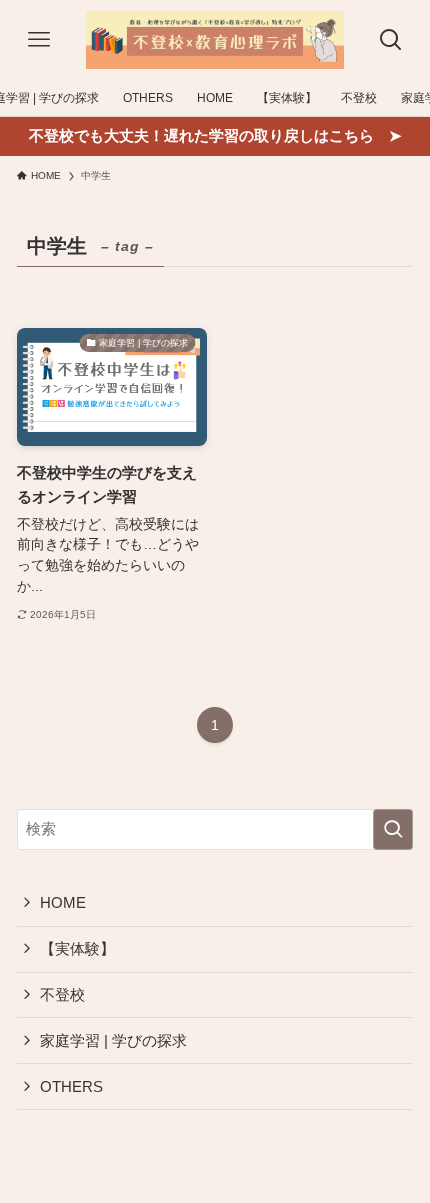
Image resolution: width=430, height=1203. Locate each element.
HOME (63, 902)
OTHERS (71, 1086)
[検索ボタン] (391, 40)
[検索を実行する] (393, 829)
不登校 (62, 994)
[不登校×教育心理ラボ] (215, 40)
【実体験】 (77, 948)
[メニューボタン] (38, 40)
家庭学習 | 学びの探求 (113, 1040)
